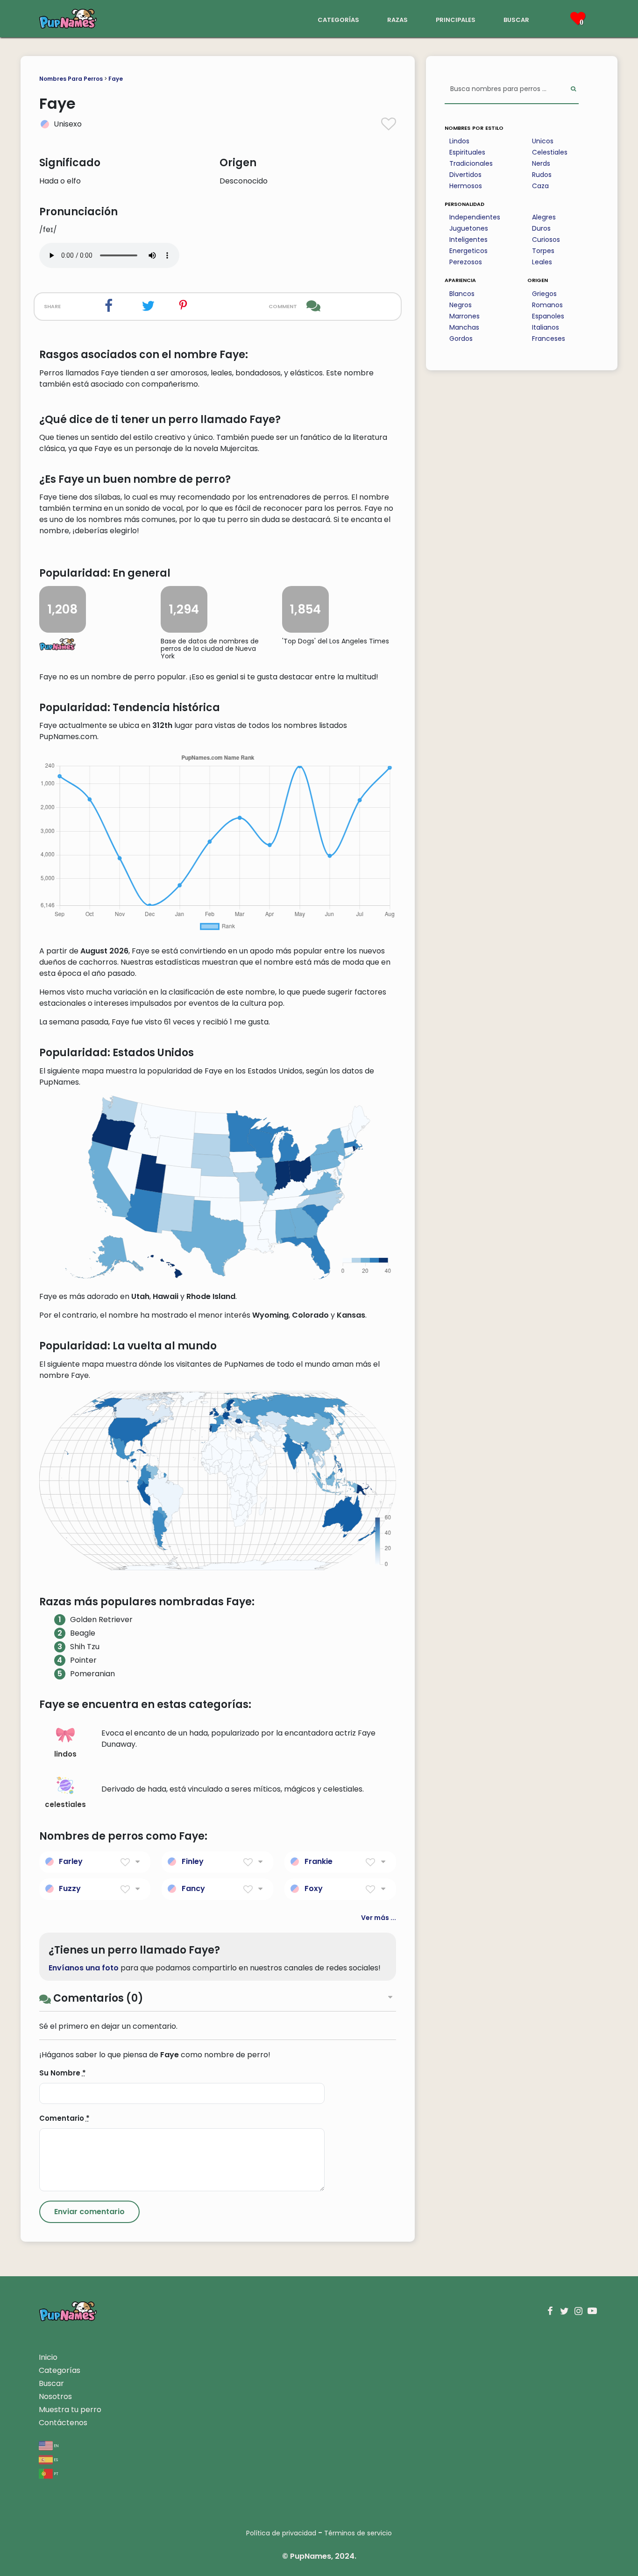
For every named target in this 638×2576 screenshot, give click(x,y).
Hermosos (466, 186)
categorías (338, 19)
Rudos (542, 175)
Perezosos (466, 262)
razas (397, 19)
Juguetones (469, 228)
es (55, 2459)
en (56, 2445)
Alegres (544, 217)
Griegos (544, 294)
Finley (193, 1861)
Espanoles (548, 316)
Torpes (543, 251)
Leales (542, 262)
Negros (461, 305)
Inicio (48, 2357)
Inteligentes (468, 240)
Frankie (319, 1861)
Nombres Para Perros (71, 79)
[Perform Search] (573, 89)
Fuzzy (70, 1888)
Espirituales (467, 152)
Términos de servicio (358, 2533)
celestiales (65, 1804)
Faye (116, 79)
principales (456, 19)
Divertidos (465, 175)
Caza (540, 186)
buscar (516, 19)
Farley (71, 1861)
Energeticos (468, 251)
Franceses (549, 339)
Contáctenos (63, 2423)
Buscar (51, 2383)
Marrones (464, 316)
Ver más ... (379, 1918)
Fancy (193, 1888)
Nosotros (55, 2396)
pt (56, 2473)
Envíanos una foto (84, 1968)
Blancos (462, 294)
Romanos (547, 305)
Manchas (464, 327)
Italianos (546, 327)
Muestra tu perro (70, 2410)
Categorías (60, 2370)
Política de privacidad (281, 2533)
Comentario (64, 2118)
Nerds (541, 163)
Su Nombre (63, 2073)
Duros (541, 228)
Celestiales (550, 152)
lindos (65, 1754)
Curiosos (546, 240)
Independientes (475, 217)
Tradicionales (471, 163)
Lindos (459, 141)
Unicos (543, 141)
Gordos (461, 339)
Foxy (314, 1888)
